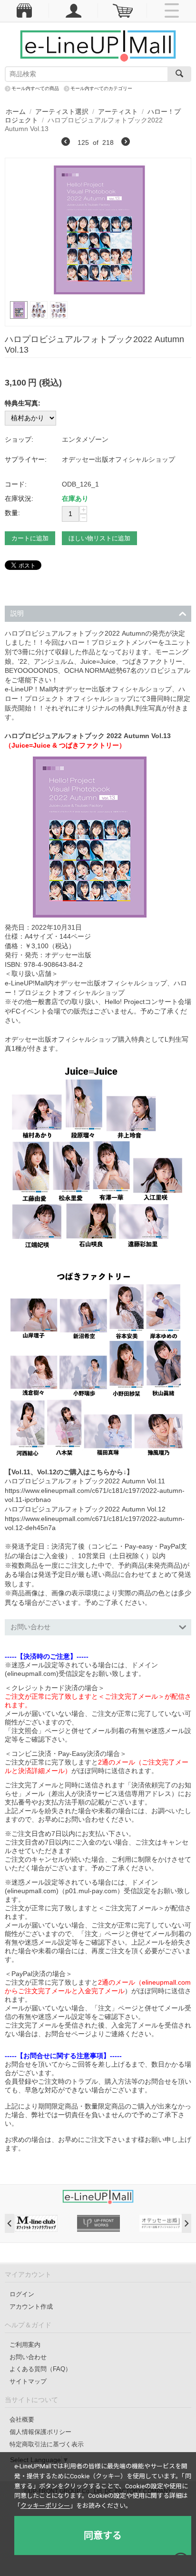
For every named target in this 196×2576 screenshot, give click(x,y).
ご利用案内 (25, 2345)
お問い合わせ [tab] (30, 1627)
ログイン (22, 2294)
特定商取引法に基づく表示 (47, 2444)
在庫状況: (19, 498)
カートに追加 (30, 538)
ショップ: (19, 439)
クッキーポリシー (45, 2506)
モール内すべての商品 (35, 88)
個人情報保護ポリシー (40, 2432)
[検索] (179, 74)
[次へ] (126, 143)
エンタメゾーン (85, 439)
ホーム (16, 112)
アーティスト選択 (62, 112)
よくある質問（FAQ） (40, 2369)
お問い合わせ (28, 2357)
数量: (12, 513)
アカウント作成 (31, 2307)
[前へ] (66, 143)
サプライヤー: (26, 459)
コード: (16, 484)
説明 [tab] (17, 613)
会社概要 (22, 2419)
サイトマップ (28, 2381)
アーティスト (118, 112)
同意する (103, 2535)
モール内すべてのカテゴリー (101, 88)
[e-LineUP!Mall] (98, 45)
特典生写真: (23, 403)
